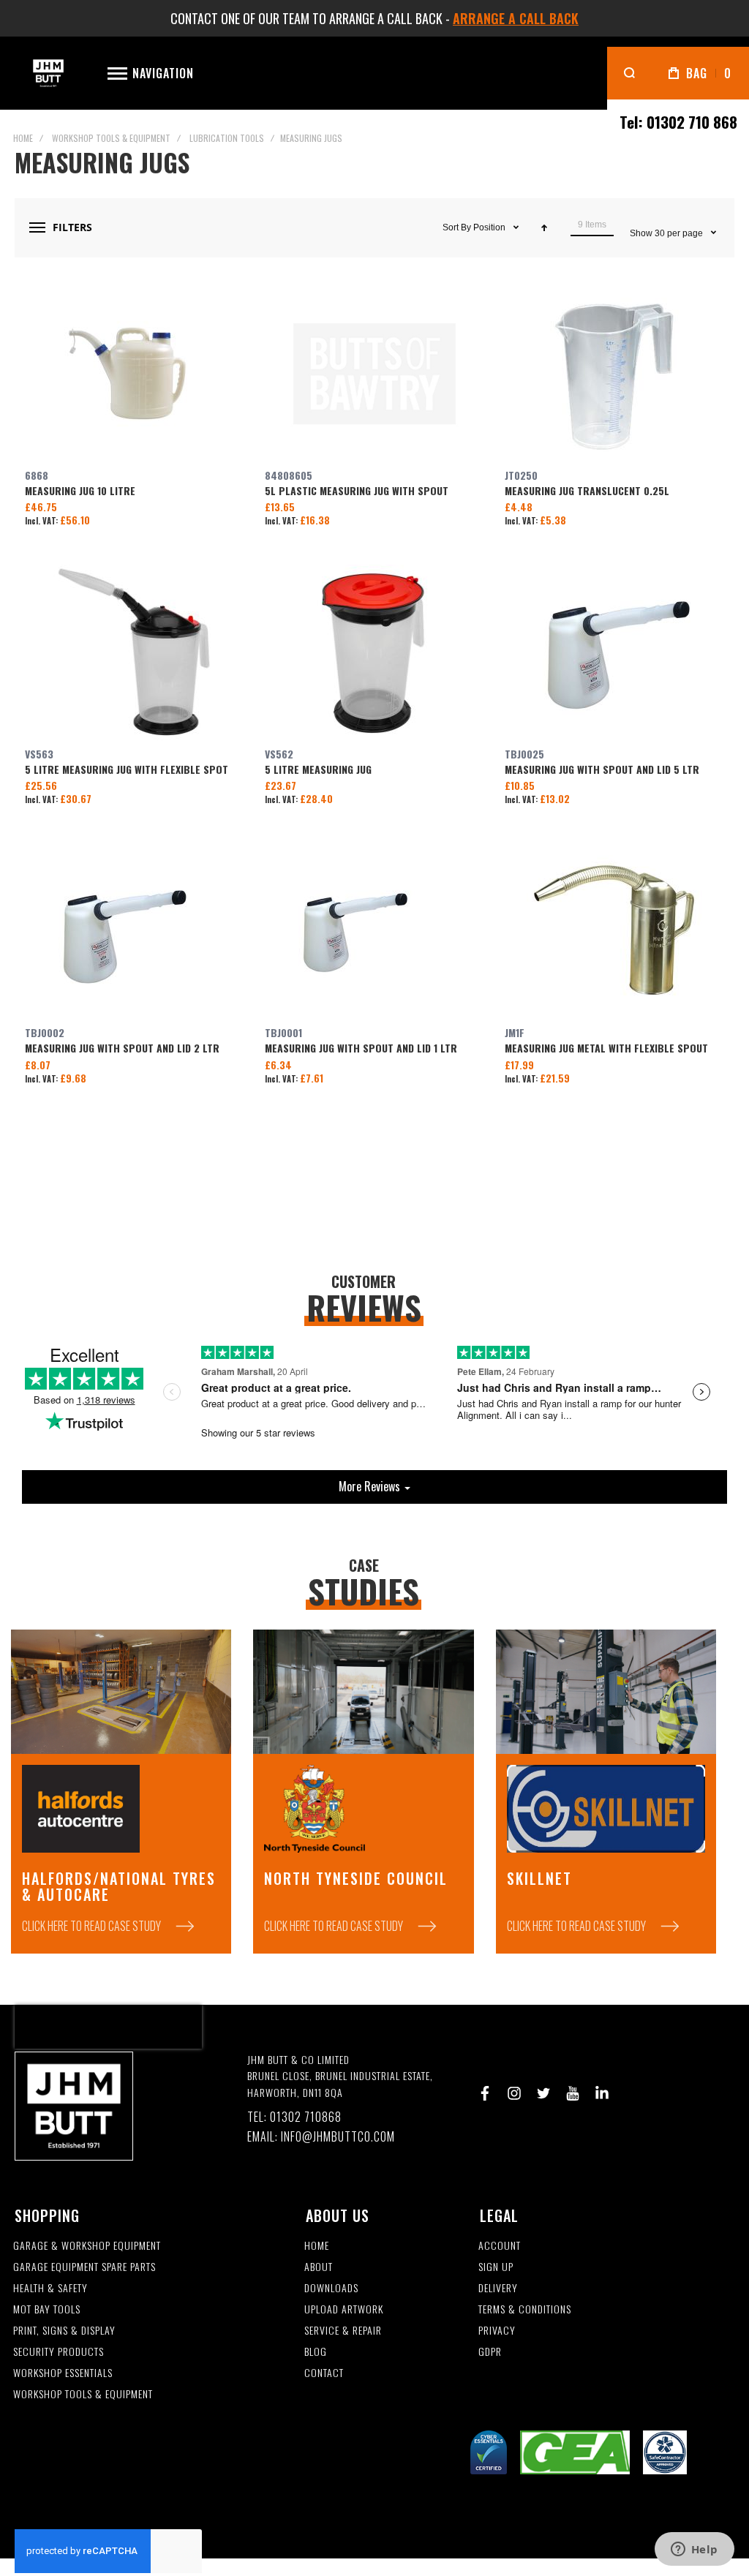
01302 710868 (306, 2117)
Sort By (457, 227)
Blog (316, 2352)
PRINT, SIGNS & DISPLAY (64, 2331)
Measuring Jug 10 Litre (135, 374)
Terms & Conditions (525, 2309)
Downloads (331, 2288)
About (319, 2267)
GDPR (490, 2352)
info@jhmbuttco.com (338, 2137)
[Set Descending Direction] (544, 227)
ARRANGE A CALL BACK (516, 18)
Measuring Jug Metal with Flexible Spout (614, 931)
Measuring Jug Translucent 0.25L (614, 374)
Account (500, 2246)
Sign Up (496, 2267)
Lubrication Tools (227, 138)
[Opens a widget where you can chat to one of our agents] (694, 2550)
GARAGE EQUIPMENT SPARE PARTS (84, 2267)
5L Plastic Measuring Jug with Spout (374, 374)
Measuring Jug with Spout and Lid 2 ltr (135, 931)
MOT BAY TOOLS (47, 2309)
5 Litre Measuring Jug (374, 652)
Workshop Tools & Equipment (111, 138)
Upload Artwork (344, 2309)
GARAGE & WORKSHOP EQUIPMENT (87, 2246)
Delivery (498, 2288)
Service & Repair (343, 2331)
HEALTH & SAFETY (50, 2288)
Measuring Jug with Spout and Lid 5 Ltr (614, 652)
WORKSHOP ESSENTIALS (63, 2373)
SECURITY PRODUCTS (59, 2352)
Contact (324, 2373)
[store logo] (48, 74)
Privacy (497, 2331)
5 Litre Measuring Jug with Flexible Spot (135, 652)
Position (490, 227)
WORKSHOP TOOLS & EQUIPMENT (83, 2394)
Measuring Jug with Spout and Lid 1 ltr (374, 931)
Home (23, 138)
